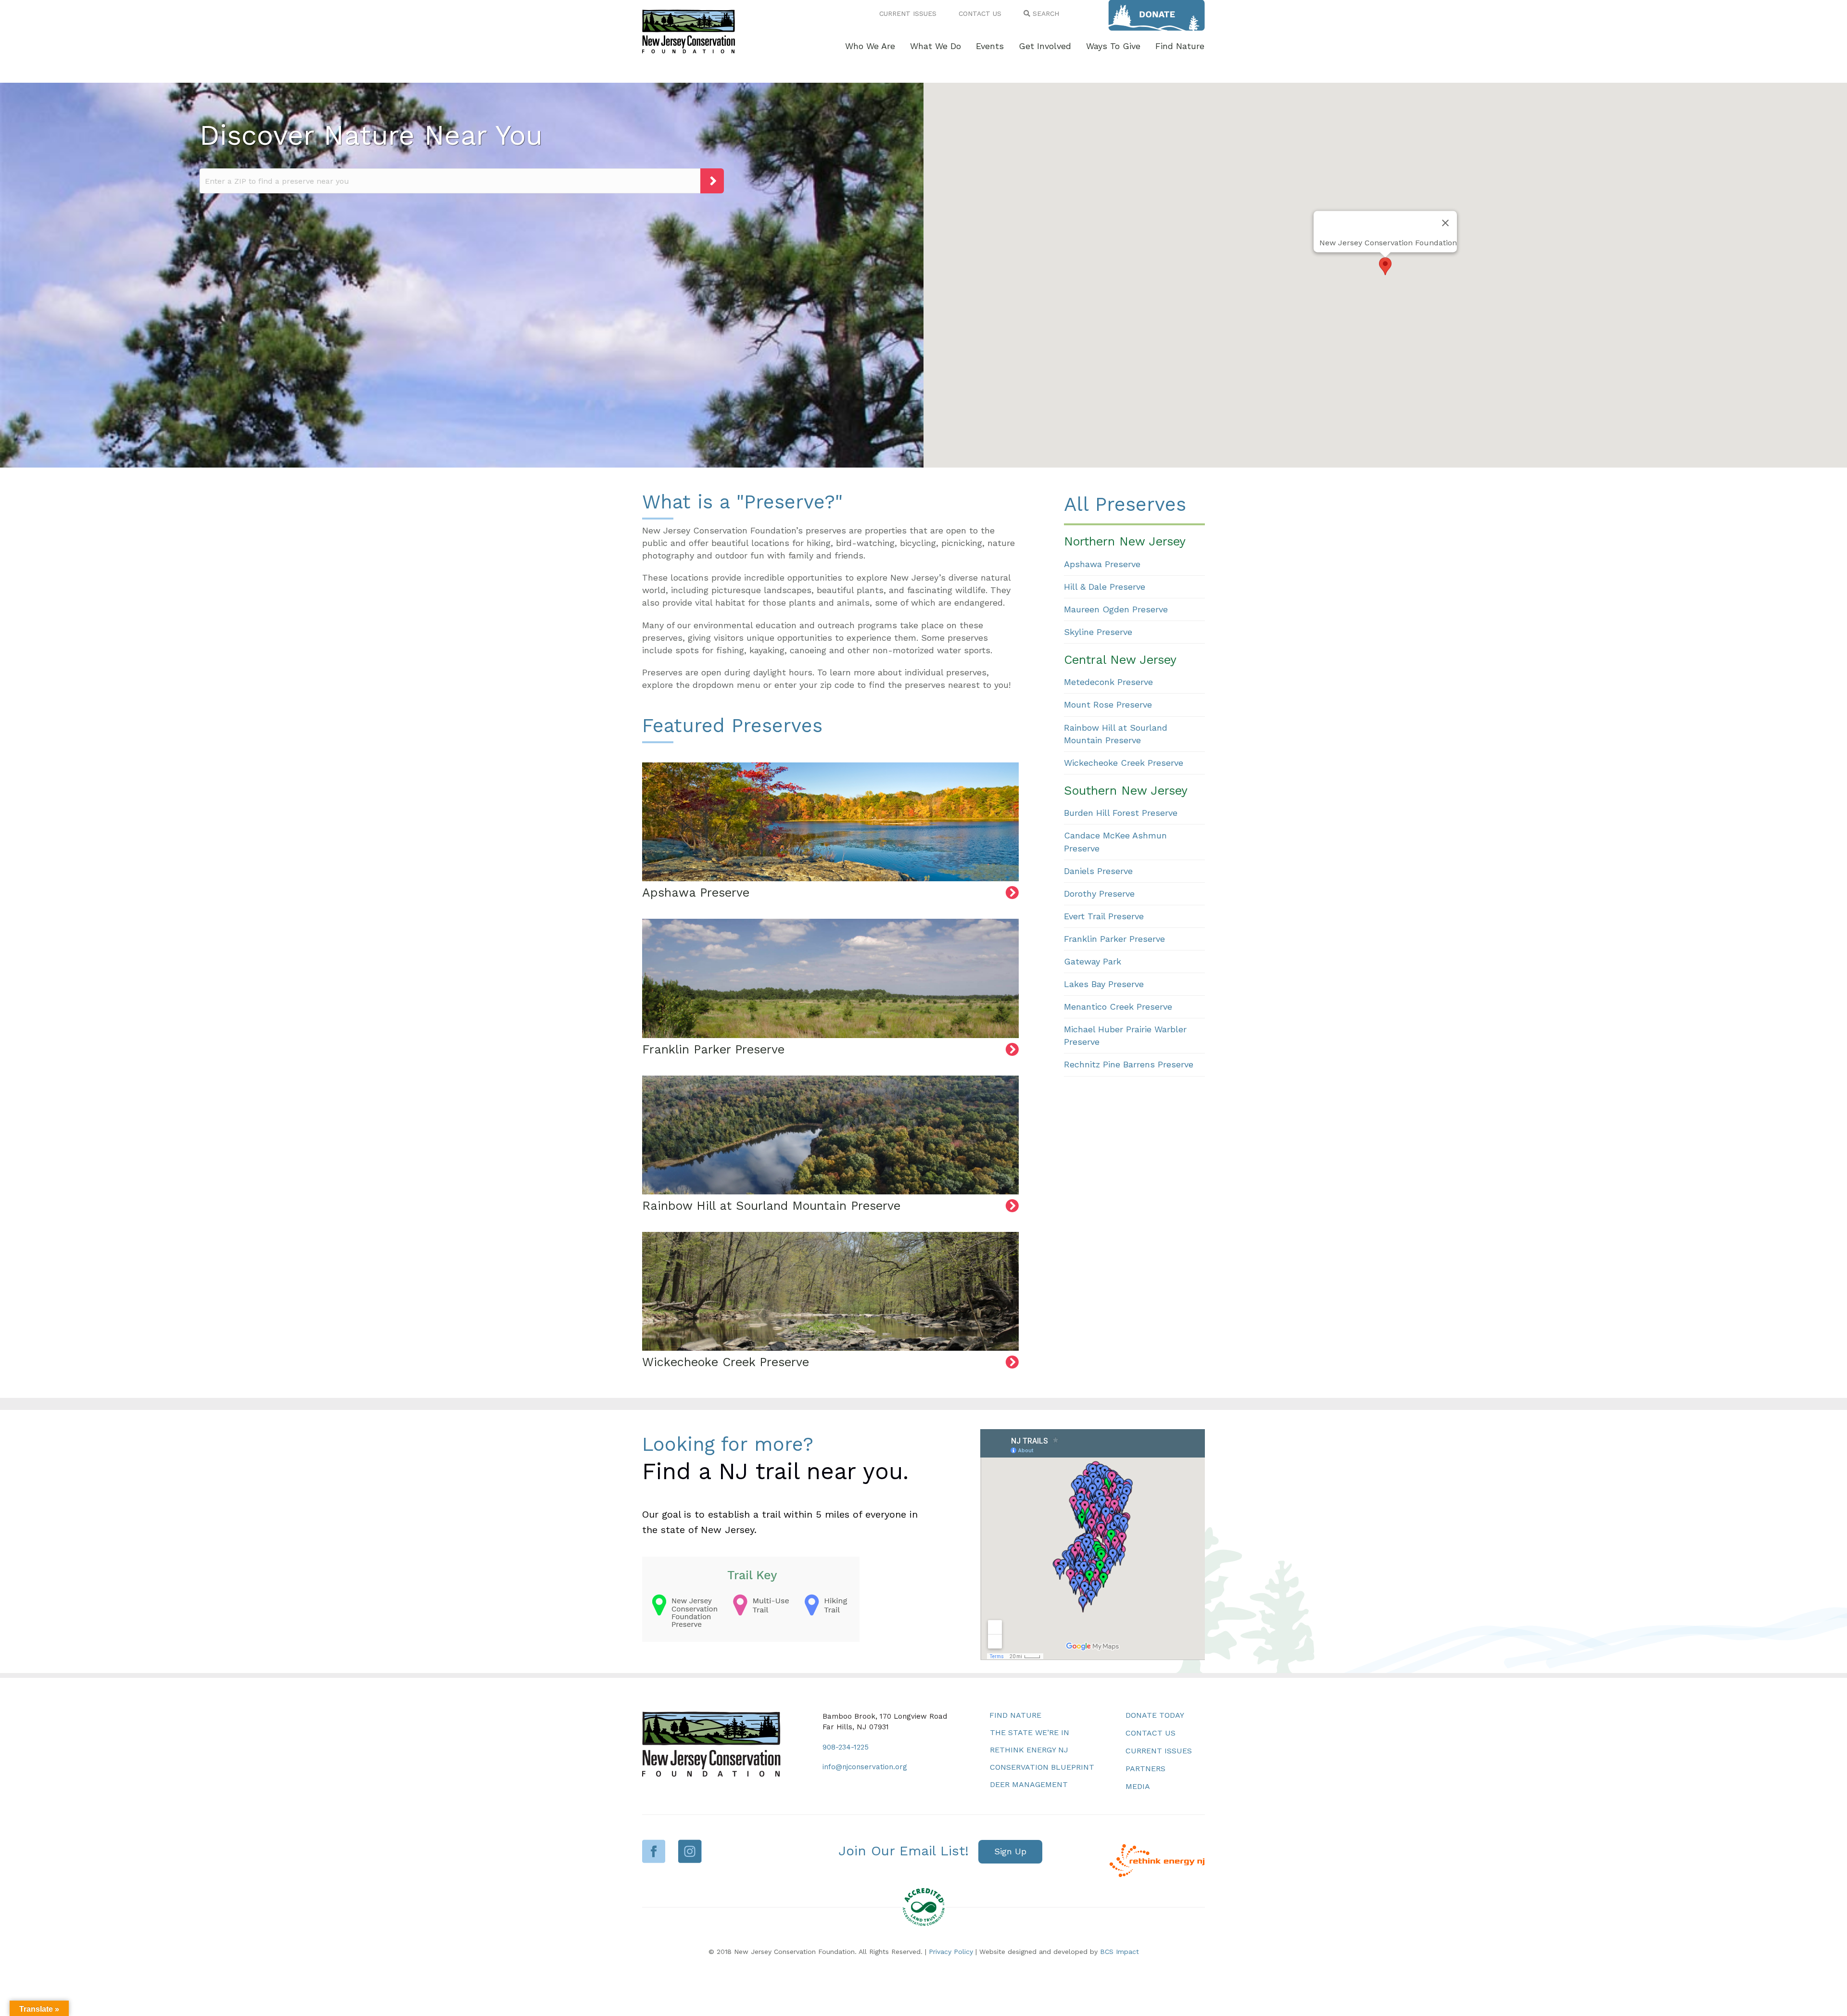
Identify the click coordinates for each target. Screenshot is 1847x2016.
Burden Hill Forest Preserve (1121, 813)
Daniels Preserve (1098, 871)
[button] (1385, 266)
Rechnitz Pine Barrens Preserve (1129, 1064)
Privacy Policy (951, 1952)
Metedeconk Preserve (1108, 682)
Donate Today (1155, 1715)
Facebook (654, 1851)
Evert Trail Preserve (1104, 916)
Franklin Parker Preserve (1114, 939)
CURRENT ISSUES (908, 13)
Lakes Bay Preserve (1104, 984)
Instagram (690, 1851)
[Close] (1445, 223)
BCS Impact (1120, 1952)
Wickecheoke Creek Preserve (1124, 763)
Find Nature (1015, 1715)
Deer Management (1029, 1784)
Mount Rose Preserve (1108, 704)
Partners (1145, 1769)
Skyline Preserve (1098, 632)
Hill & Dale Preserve (1105, 587)
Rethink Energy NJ (1029, 1750)
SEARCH (1045, 13)
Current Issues (1159, 1751)
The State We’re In (1030, 1732)
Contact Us (1151, 1733)
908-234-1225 (846, 1747)
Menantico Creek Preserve (1118, 1007)
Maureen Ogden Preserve (1116, 609)
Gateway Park (1093, 961)
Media (1138, 1786)
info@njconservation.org (865, 1767)
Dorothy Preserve (1099, 894)
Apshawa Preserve (1102, 564)
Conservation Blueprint (1042, 1767)
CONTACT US (980, 13)
